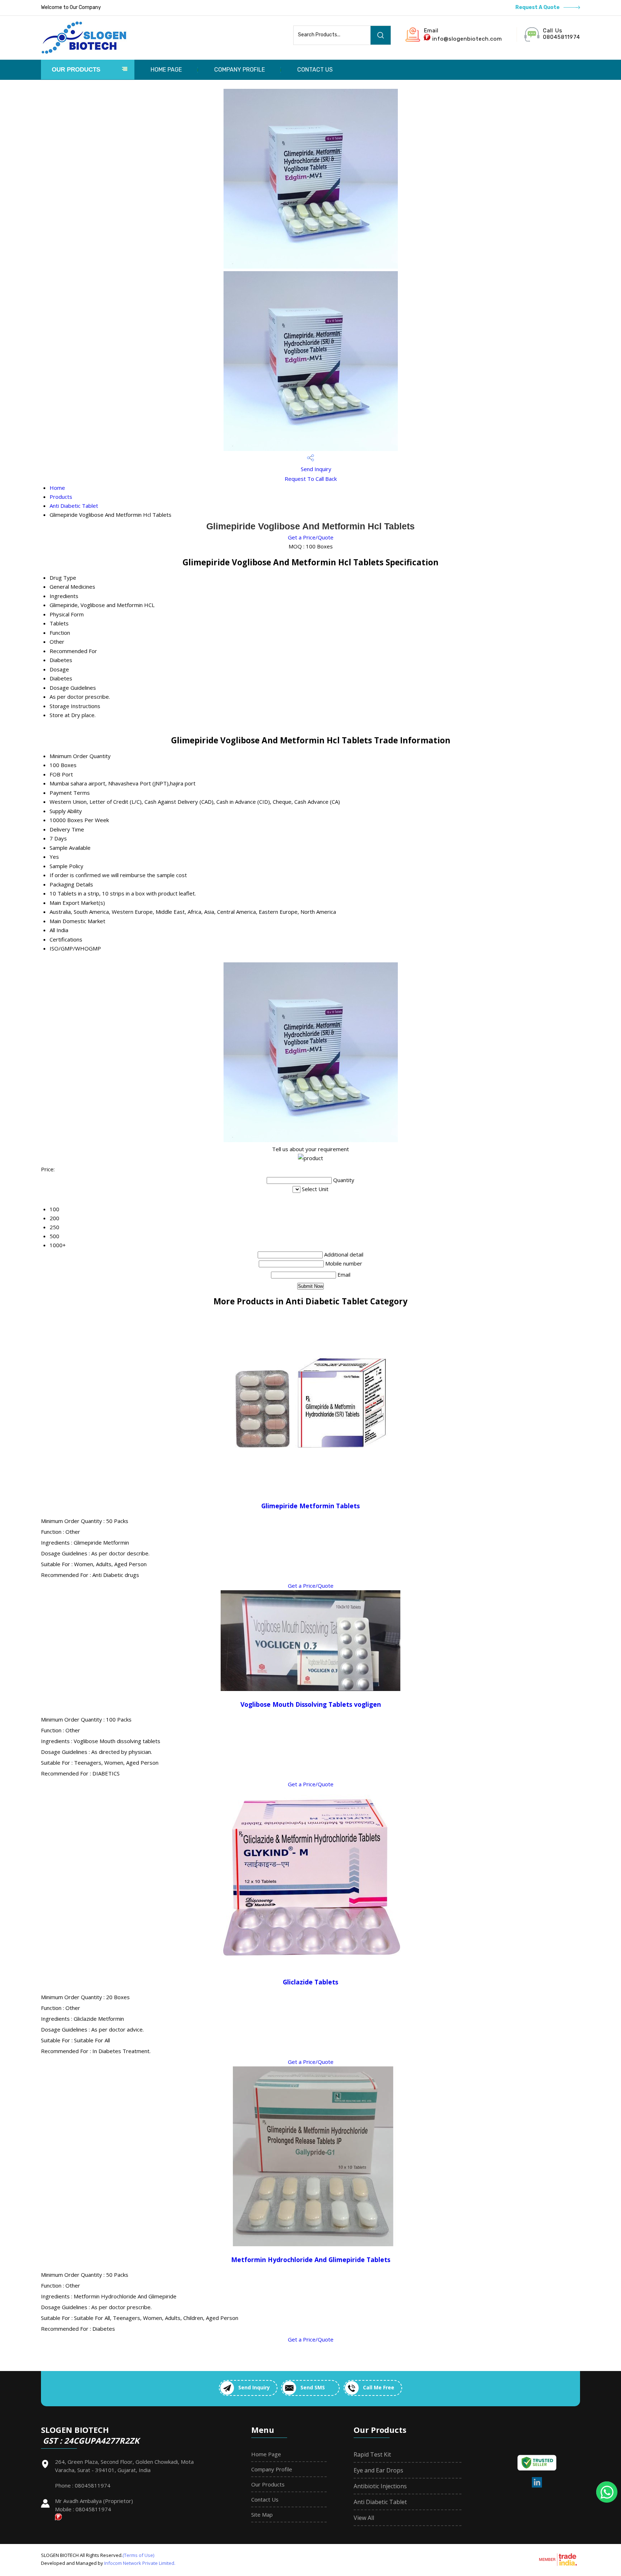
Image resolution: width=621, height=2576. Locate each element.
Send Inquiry (315, 469)
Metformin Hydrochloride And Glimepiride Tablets (311, 2260)
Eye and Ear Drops (378, 2470)
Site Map (262, 2515)
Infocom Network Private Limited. (140, 2563)
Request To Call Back (311, 479)
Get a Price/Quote (311, 537)
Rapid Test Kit (372, 2454)
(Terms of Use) (138, 2555)
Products (61, 497)
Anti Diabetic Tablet (74, 506)
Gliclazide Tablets (310, 1982)
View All (364, 2518)
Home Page (166, 70)
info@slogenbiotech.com (467, 39)
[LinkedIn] (537, 2486)
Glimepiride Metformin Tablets (310, 1506)
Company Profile (240, 70)
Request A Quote (538, 7)
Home (57, 488)
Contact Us (315, 70)
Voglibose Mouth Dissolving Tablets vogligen (311, 1704)
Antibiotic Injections (380, 2486)
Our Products (76, 70)
